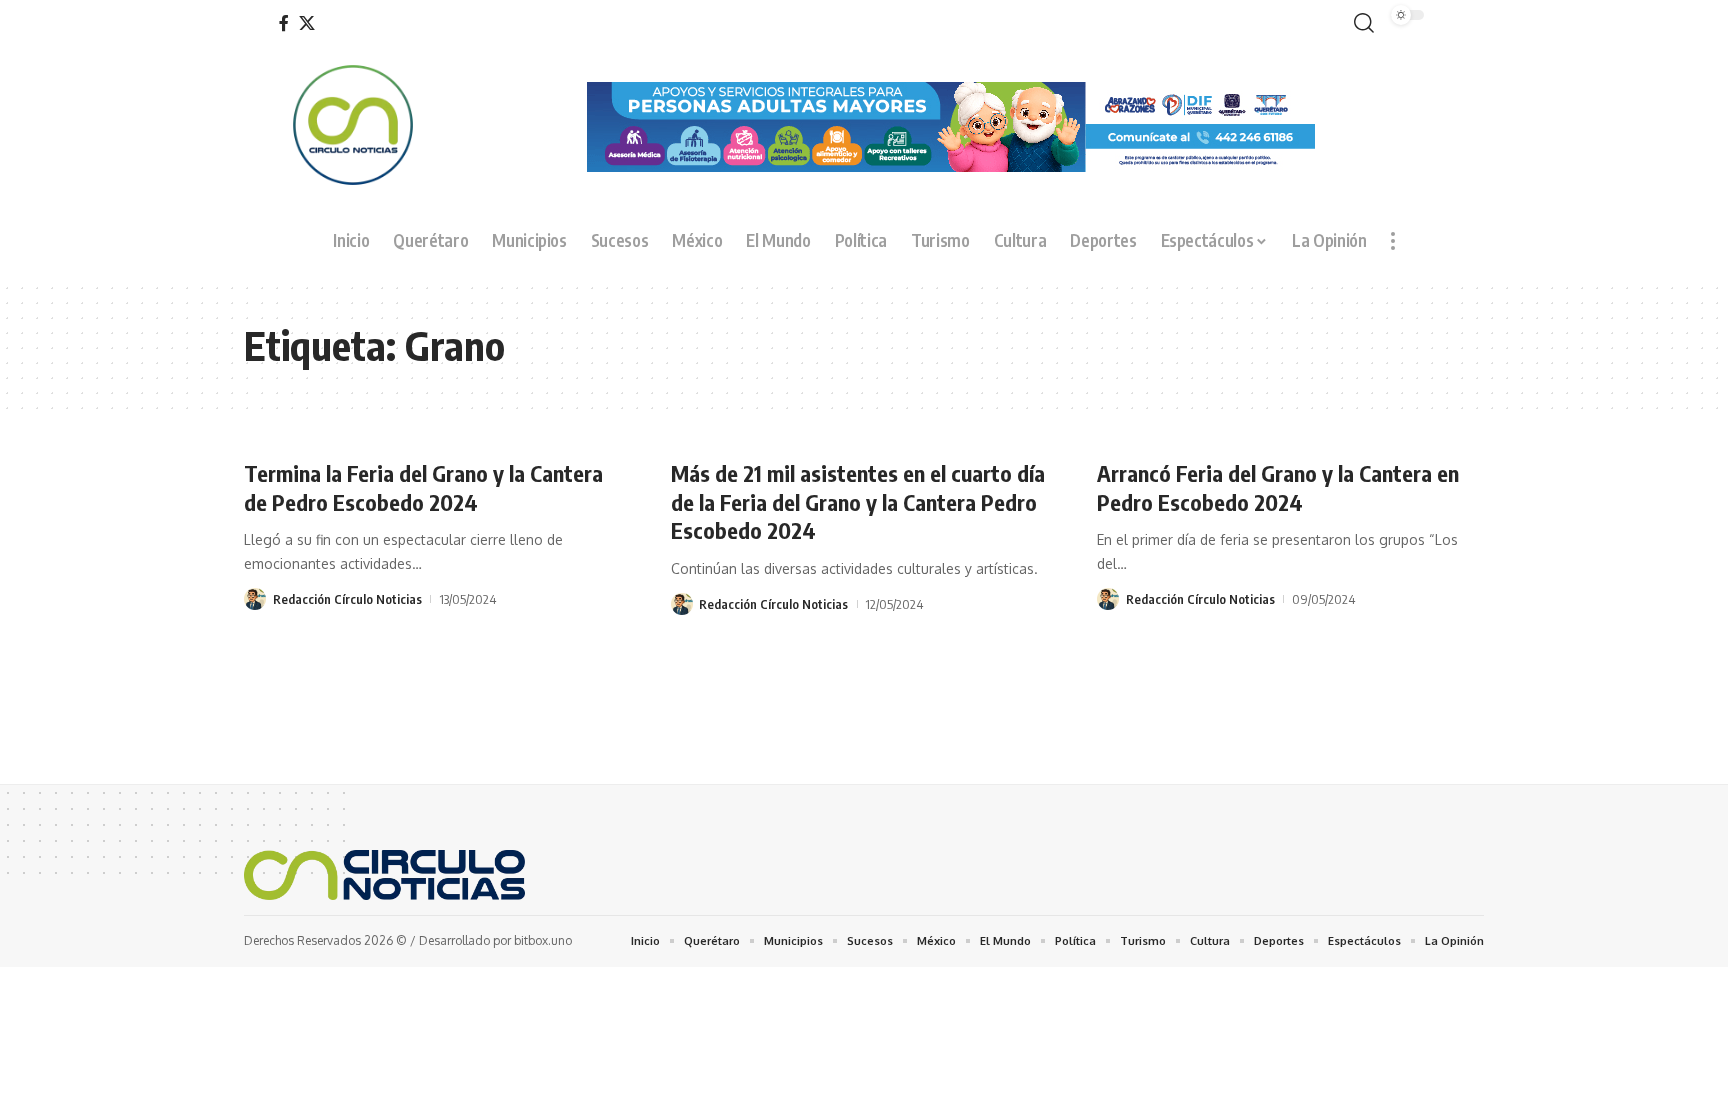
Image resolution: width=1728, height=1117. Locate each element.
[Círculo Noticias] (384, 875)
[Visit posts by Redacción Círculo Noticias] (255, 599)
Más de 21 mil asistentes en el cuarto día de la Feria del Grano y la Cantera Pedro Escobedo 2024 (858, 501)
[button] (1360, 23)
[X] (307, 23)
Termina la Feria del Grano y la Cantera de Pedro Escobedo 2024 (423, 487)
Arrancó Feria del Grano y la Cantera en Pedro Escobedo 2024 (1278, 487)
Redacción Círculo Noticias (347, 599)
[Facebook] (284, 23)
